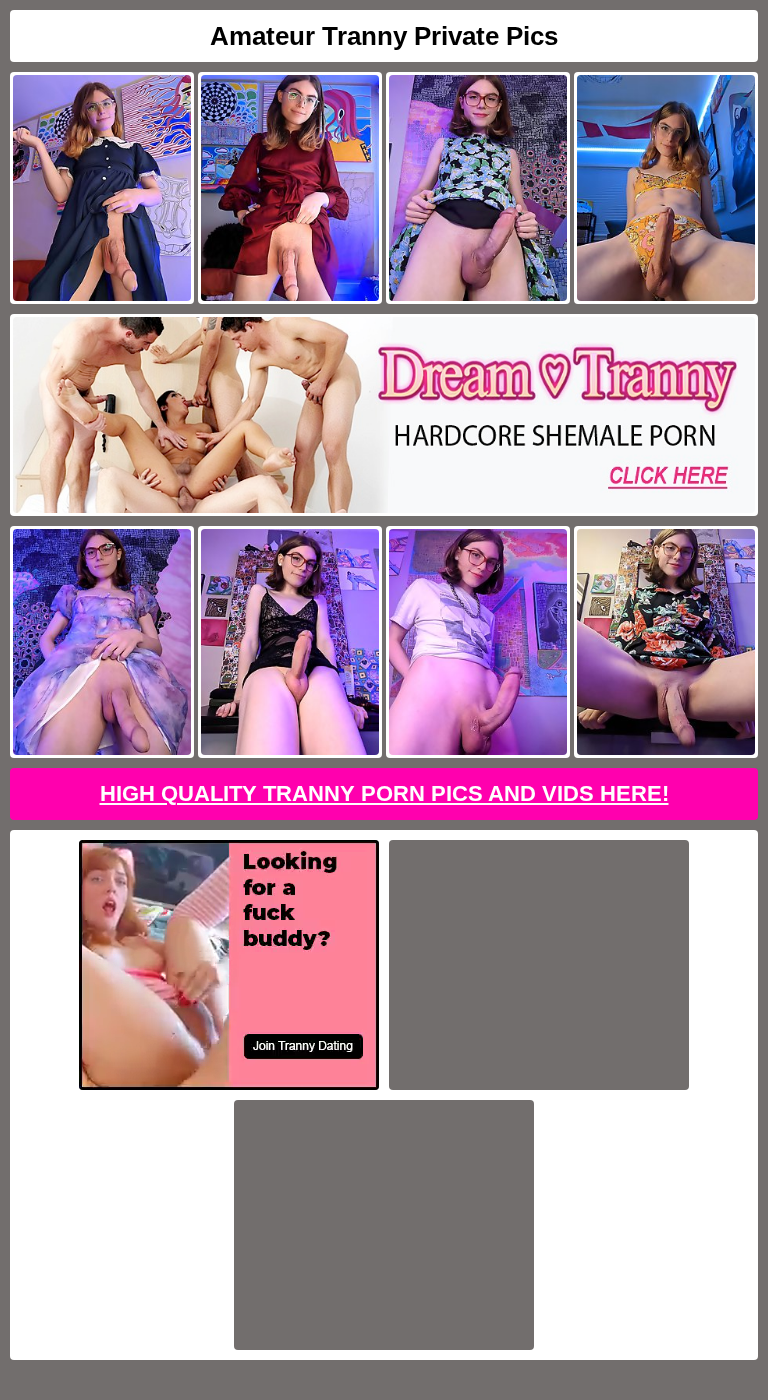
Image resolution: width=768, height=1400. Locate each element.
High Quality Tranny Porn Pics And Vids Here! (384, 793)
